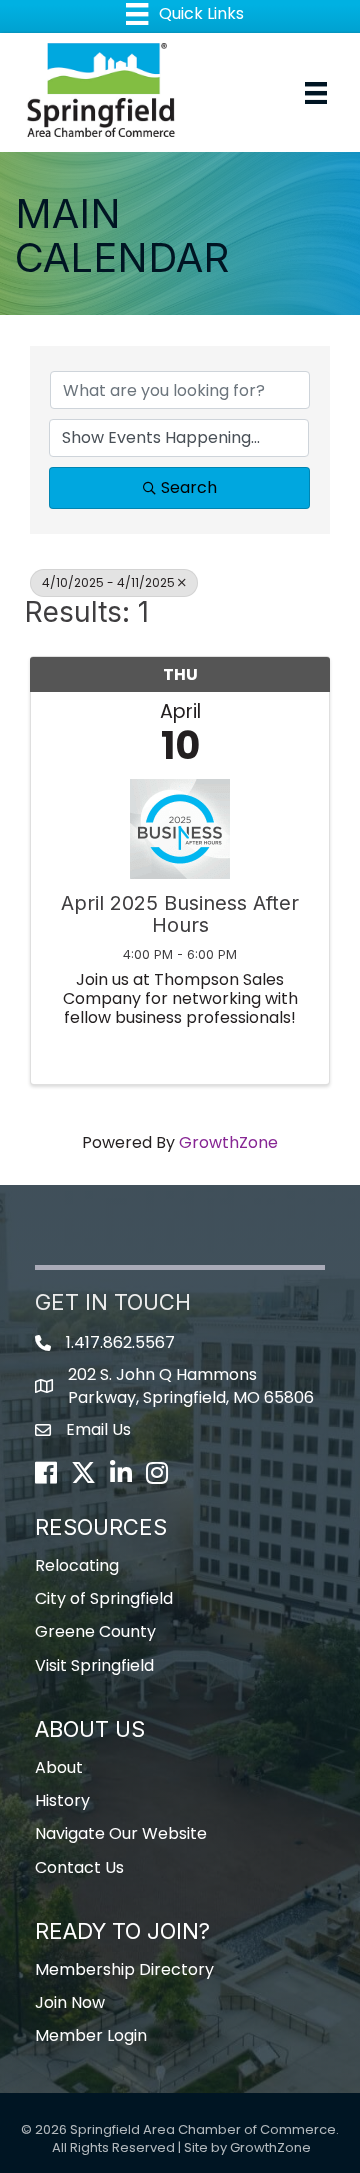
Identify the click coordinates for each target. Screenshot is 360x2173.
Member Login (91, 2035)
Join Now (70, 2002)
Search (189, 487)
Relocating (77, 1565)
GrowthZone (228, 1142)
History (62, 1800)
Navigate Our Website (121, 1833)
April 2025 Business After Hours (180, 914)
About (59, 1767)
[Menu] (316, 93)
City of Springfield (104, 1598)
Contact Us (79, 1867)
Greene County (95, 1631)
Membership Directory (124, 1969)
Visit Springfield (94, 1665)
